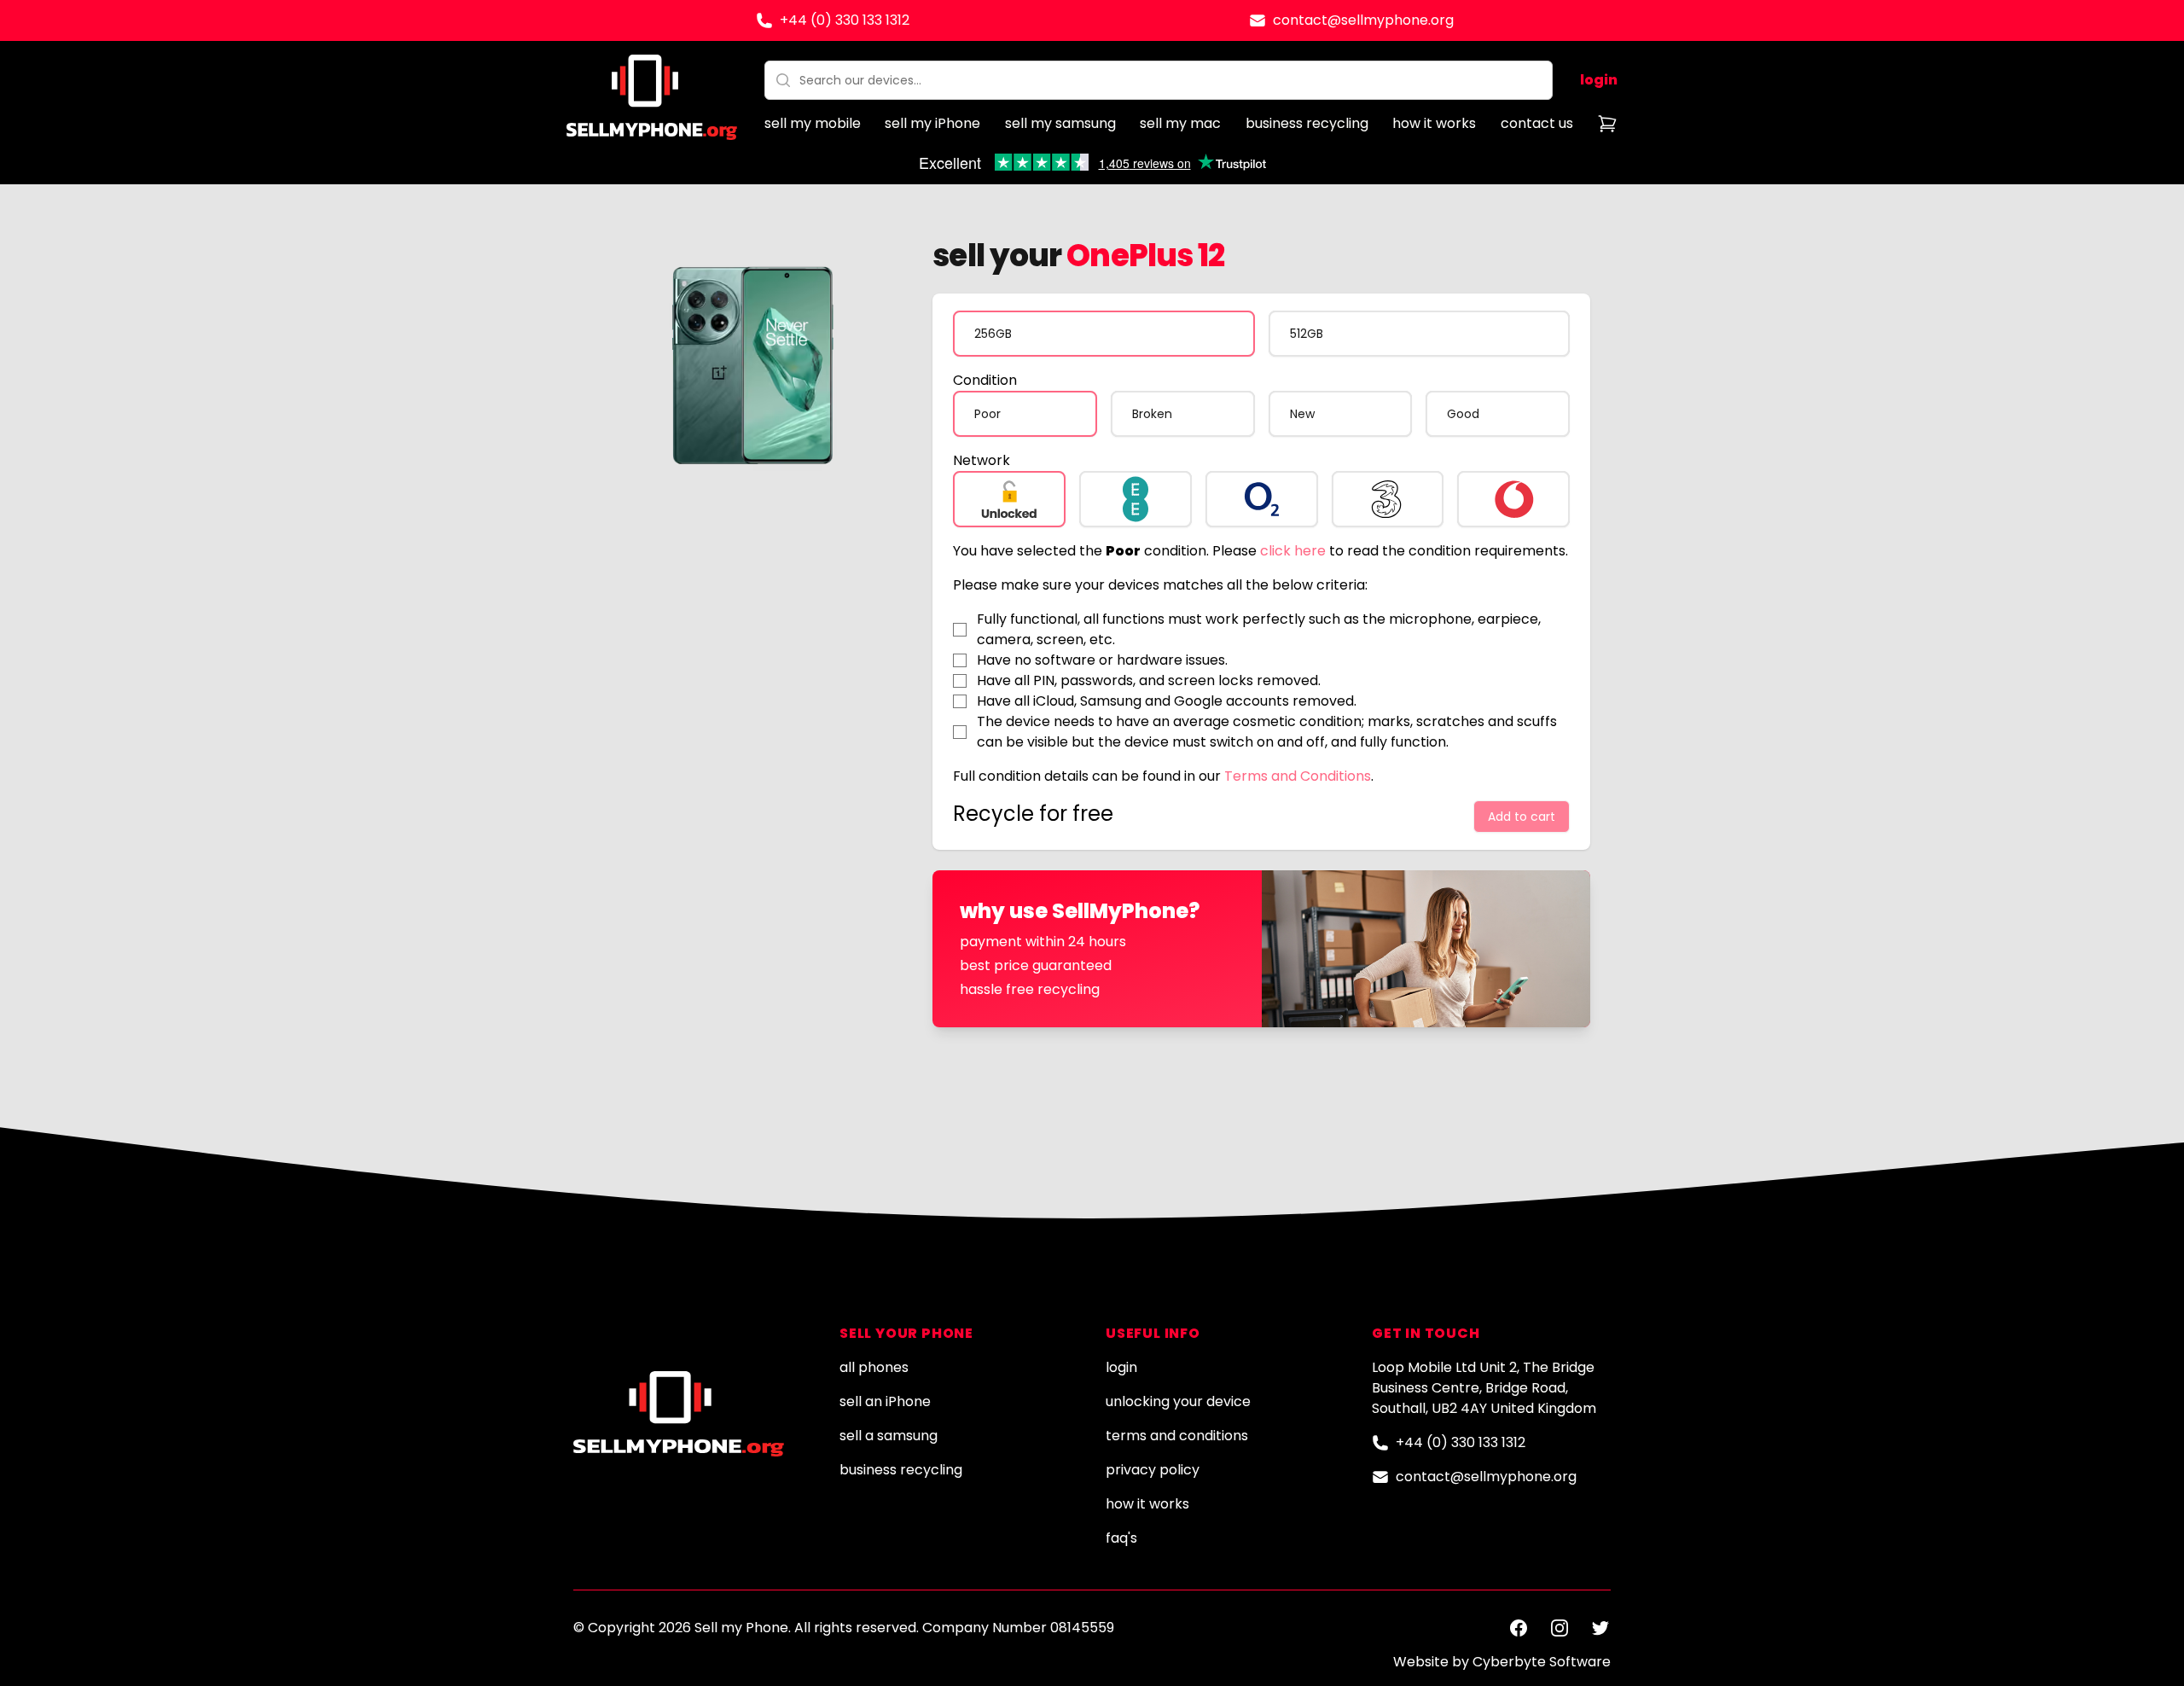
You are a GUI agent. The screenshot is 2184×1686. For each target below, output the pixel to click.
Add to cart (1522, 817)
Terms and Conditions (1298, 776)
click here (1293, 551)
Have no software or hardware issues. (1102, 660)
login (1599, 80)
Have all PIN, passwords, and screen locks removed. (1149, 680)
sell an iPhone (885, 1401)
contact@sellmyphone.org (1363, 20)
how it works (1434, 123)
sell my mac (1180, 123)
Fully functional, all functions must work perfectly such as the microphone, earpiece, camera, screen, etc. (1259, 629)
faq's (1121, 1538)
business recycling (1307, 123)
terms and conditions (1177, 1436)
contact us (1537, 123)
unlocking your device (1178, 1401)
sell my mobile (813, 123)
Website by (1502, 1662)
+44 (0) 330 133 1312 (845, 20)
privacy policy (1153, 1470)
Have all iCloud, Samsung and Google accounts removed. (1167, 701)
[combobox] (1159, 80)
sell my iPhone (932, 123)
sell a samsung (889, 1436)
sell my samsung (1060, 123)
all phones (874, 1367)
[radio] (1104, 334)
